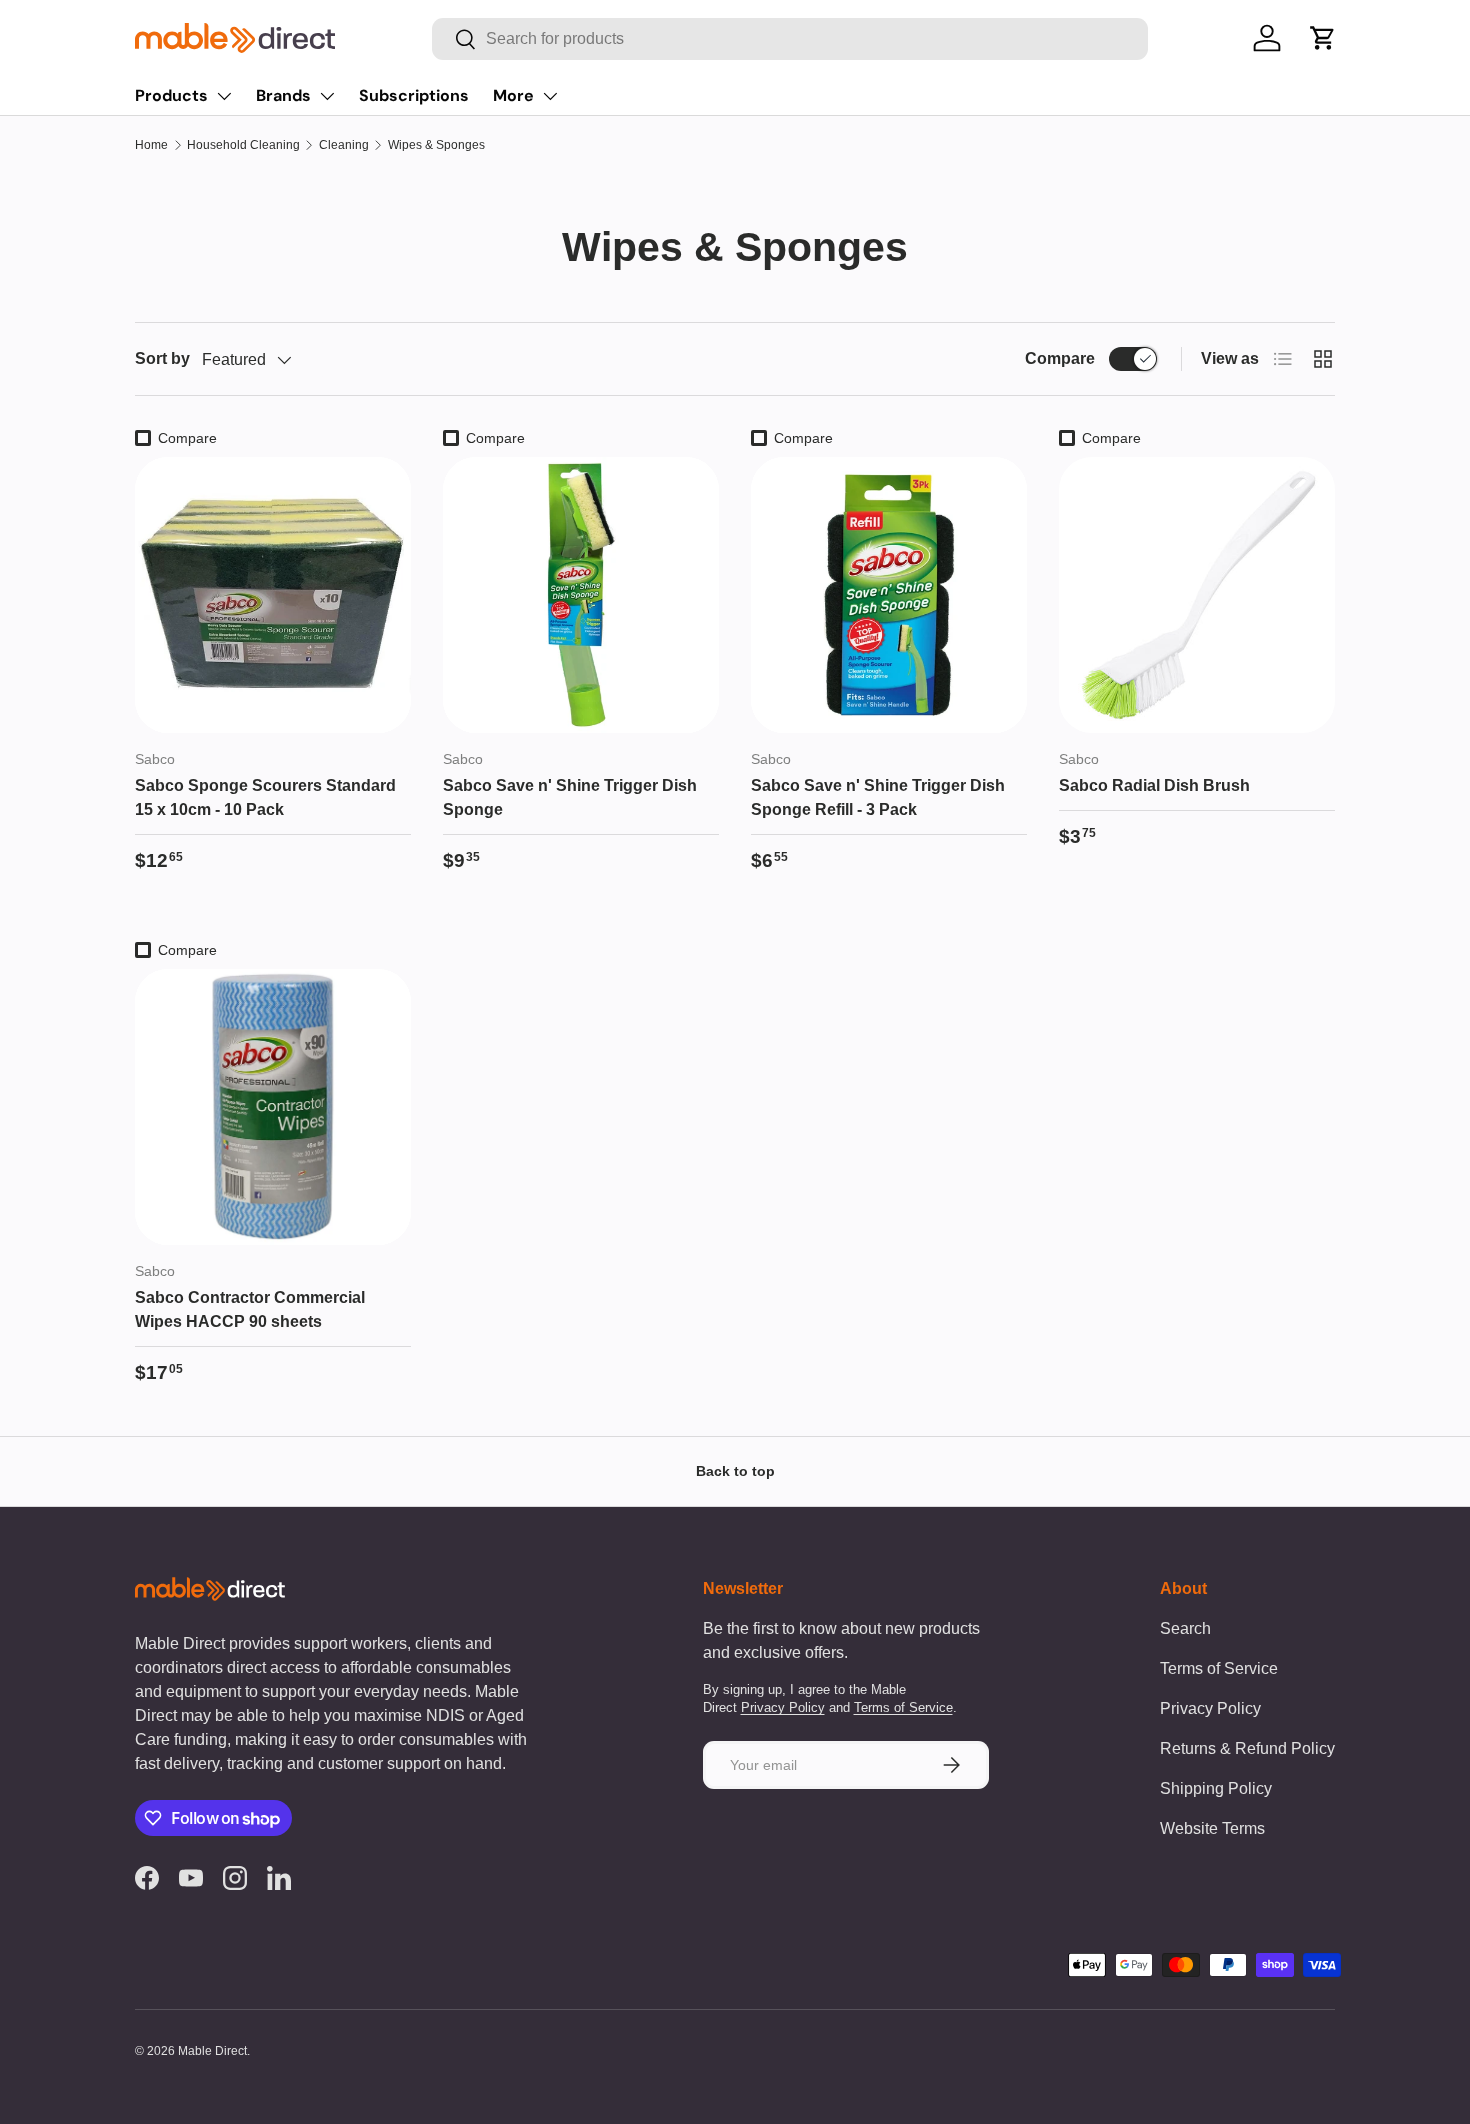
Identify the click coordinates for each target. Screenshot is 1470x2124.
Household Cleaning (243, 145)
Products (171, 95)
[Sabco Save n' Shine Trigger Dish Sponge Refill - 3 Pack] (889, 595)
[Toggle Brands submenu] (327, 96)
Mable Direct (212, 2051)
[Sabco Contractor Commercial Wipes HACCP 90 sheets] (273, 1107)
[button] (1323, 38)
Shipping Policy (1216, 1788)
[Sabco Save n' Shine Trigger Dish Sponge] (581, 595)
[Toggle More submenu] (550, 96)
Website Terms (1212, 1828)
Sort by (162, 358)
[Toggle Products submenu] (224, 96)
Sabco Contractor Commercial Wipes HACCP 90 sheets (250, 1309)
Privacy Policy (783, 1707)
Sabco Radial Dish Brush (1154, 785)
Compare (1060, 358)
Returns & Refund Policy (1247, 1748)
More (513, 95)
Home (151, 145)
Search (1185, 1628)
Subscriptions (414, 95)
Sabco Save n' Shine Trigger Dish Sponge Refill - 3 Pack (878, 797)
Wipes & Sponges (436, 145)
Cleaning (344, 145)
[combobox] (789, 39)
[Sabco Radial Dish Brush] (1197, 595)
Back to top (735, 1471)
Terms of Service (903, 1707)
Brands (283, 95)
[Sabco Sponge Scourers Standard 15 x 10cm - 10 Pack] (273, 595)
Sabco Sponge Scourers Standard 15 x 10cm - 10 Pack (265, 797)
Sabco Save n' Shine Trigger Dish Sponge (570, 797)
